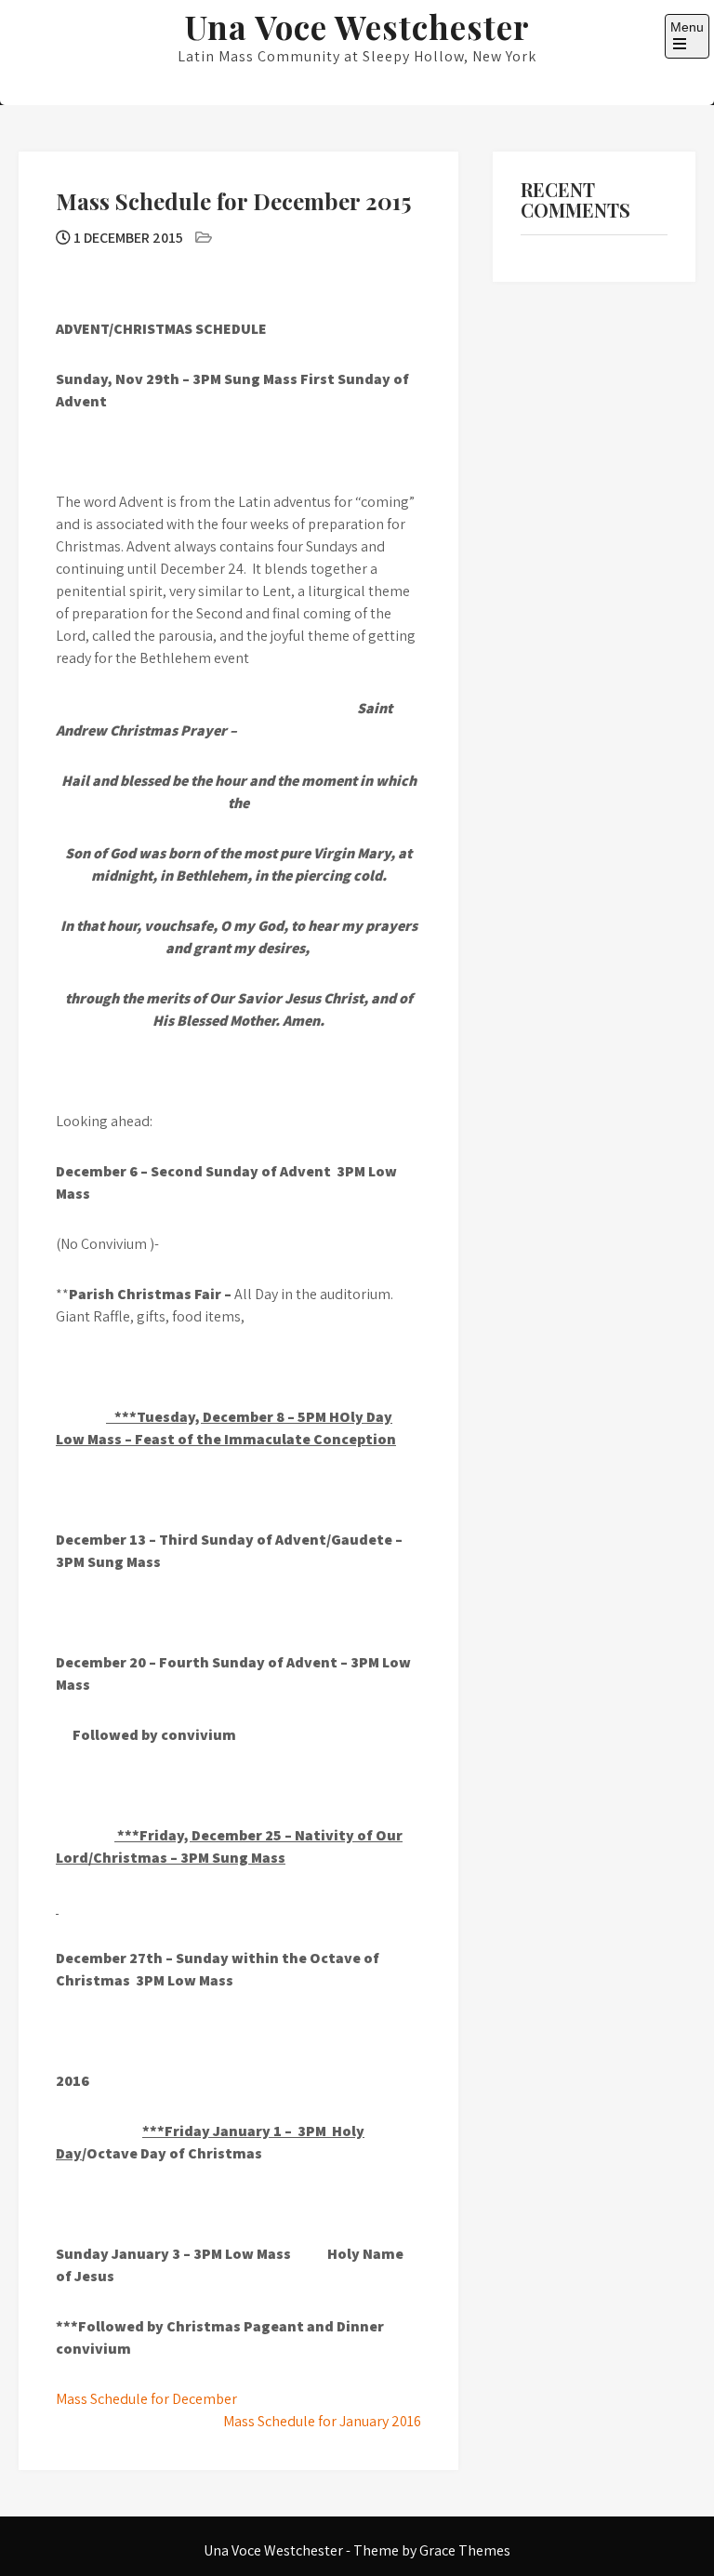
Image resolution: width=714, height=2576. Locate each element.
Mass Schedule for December (146, 2399)
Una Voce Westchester (357, 27)
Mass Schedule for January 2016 (322, 2421)
